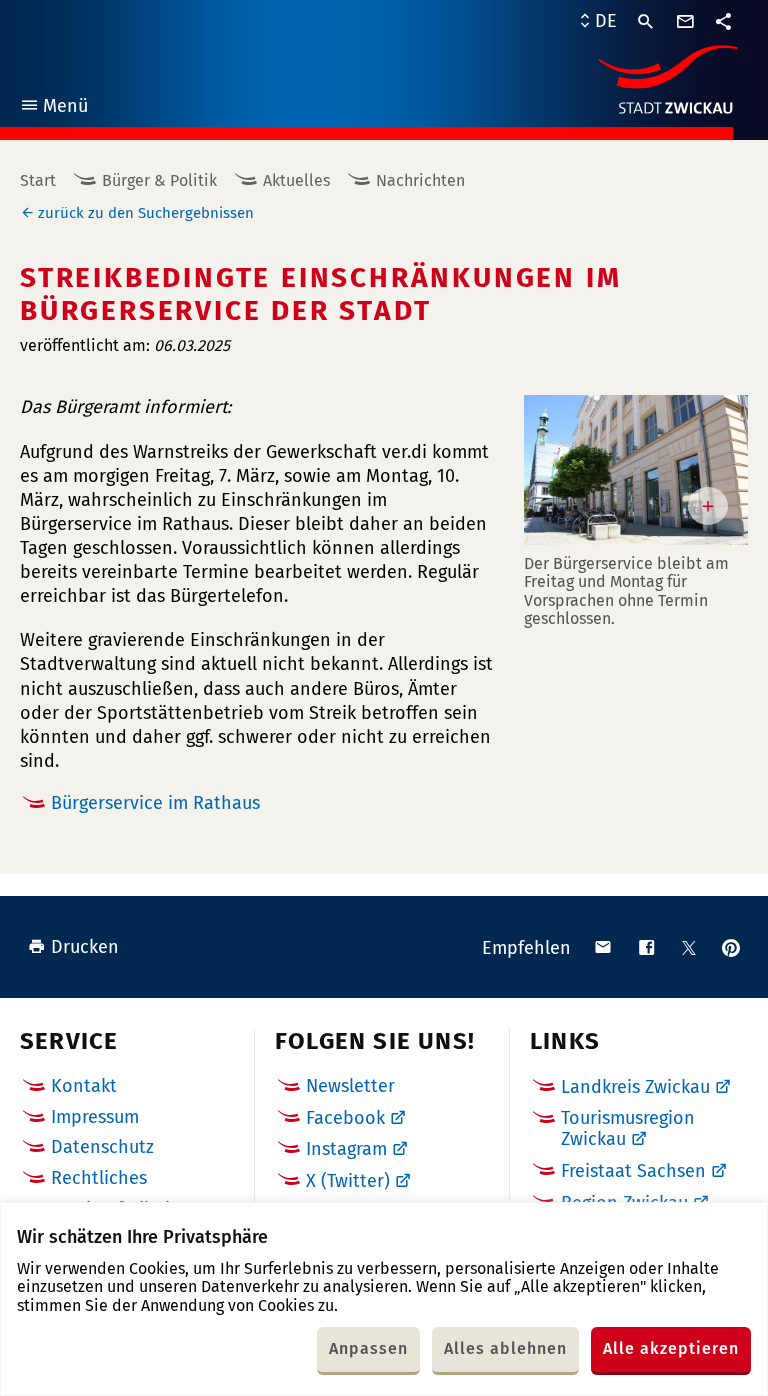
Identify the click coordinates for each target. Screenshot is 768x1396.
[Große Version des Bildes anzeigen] (636, 469)
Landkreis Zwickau (635, 1087)
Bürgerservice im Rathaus (155, 803)
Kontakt (84, 1086)
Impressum (95, 1117)
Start (38, 180)
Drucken (85, 947)
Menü (53, 108)
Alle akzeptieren (671, 1348)
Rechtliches (99, 1178)
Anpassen (368, 1348)
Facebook (345, 1118)
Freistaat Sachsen (633, 1171)
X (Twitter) (348, 1181)
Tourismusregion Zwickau (628, 1129)
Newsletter (350, 1086)
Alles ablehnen (505, 1348)
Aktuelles (296, 180)
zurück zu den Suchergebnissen (146, 213)
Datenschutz (102, 1147)
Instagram (346, 1149)
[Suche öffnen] (646, 22)
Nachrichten (420, 180)
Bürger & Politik (159, 180)
